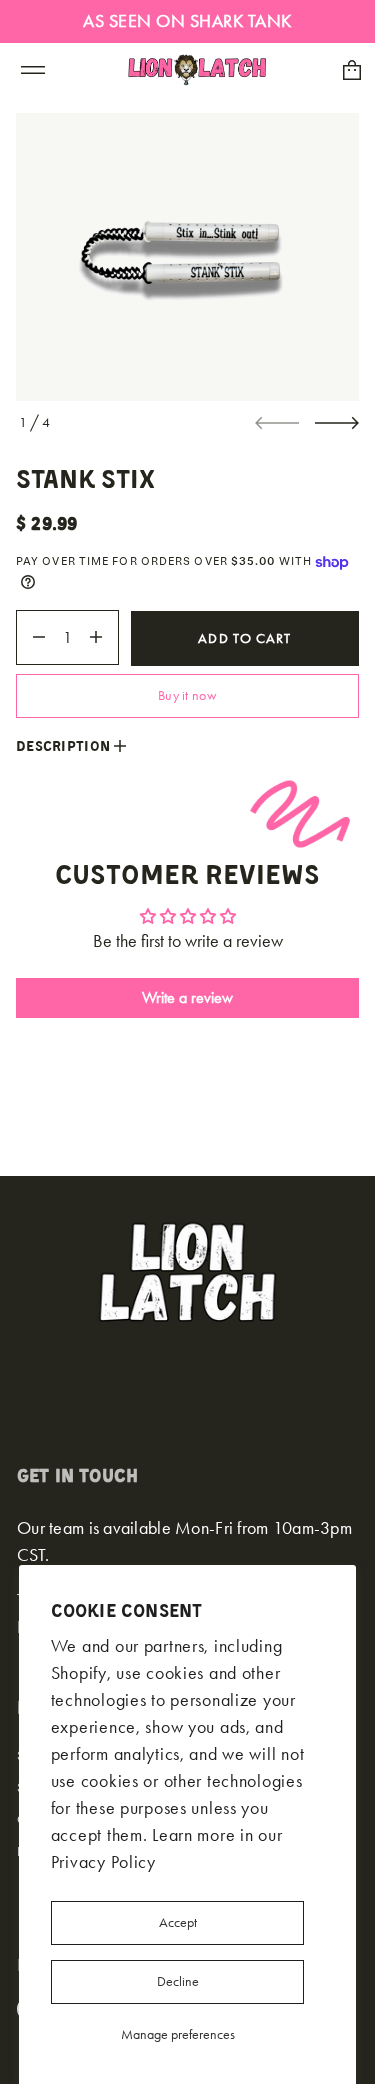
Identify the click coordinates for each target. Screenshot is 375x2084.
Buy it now (187, 695)
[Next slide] (337, 423)
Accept (178, 1922)
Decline (178, 1981)
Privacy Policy (103, 1862)
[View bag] (352, 70)
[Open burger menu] (33, 70)
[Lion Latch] (197, 70)
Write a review (187, 997)
